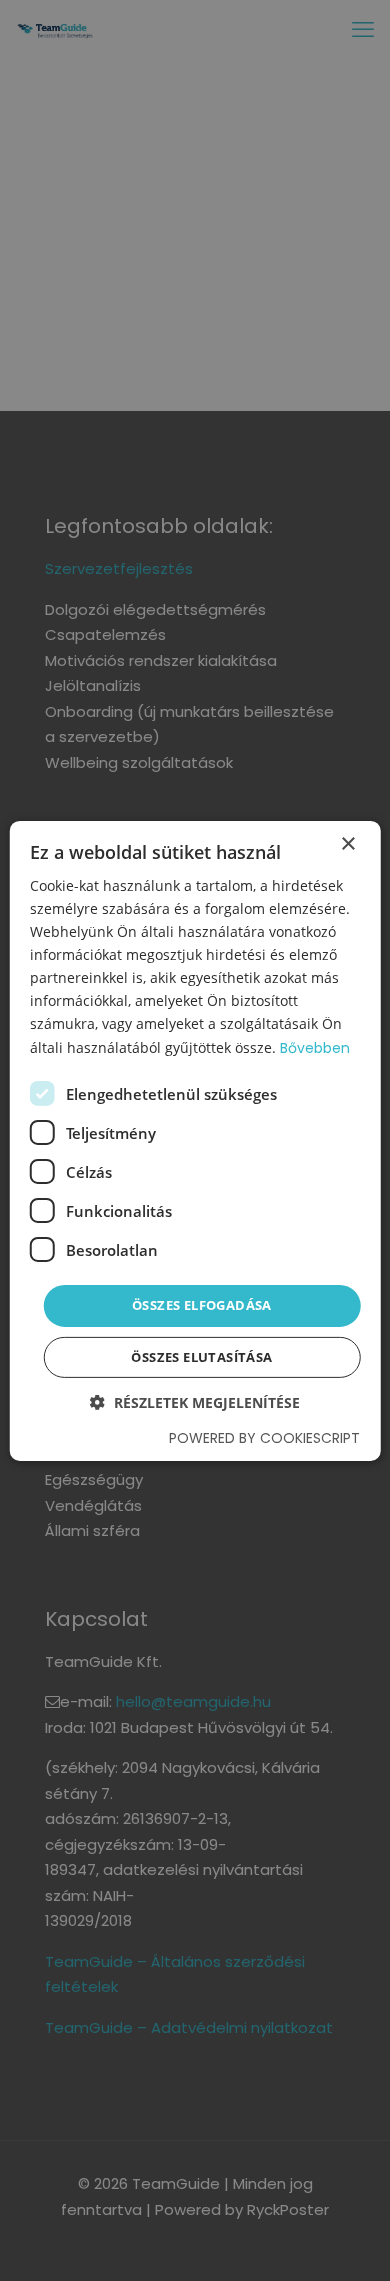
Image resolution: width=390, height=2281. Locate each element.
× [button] (347, 843)
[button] (195, 1402)
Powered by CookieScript (264, 1438)
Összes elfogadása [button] (202, 1305)
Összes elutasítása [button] (201, 1357)
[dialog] (195, 1140)
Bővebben (315, 1047)
